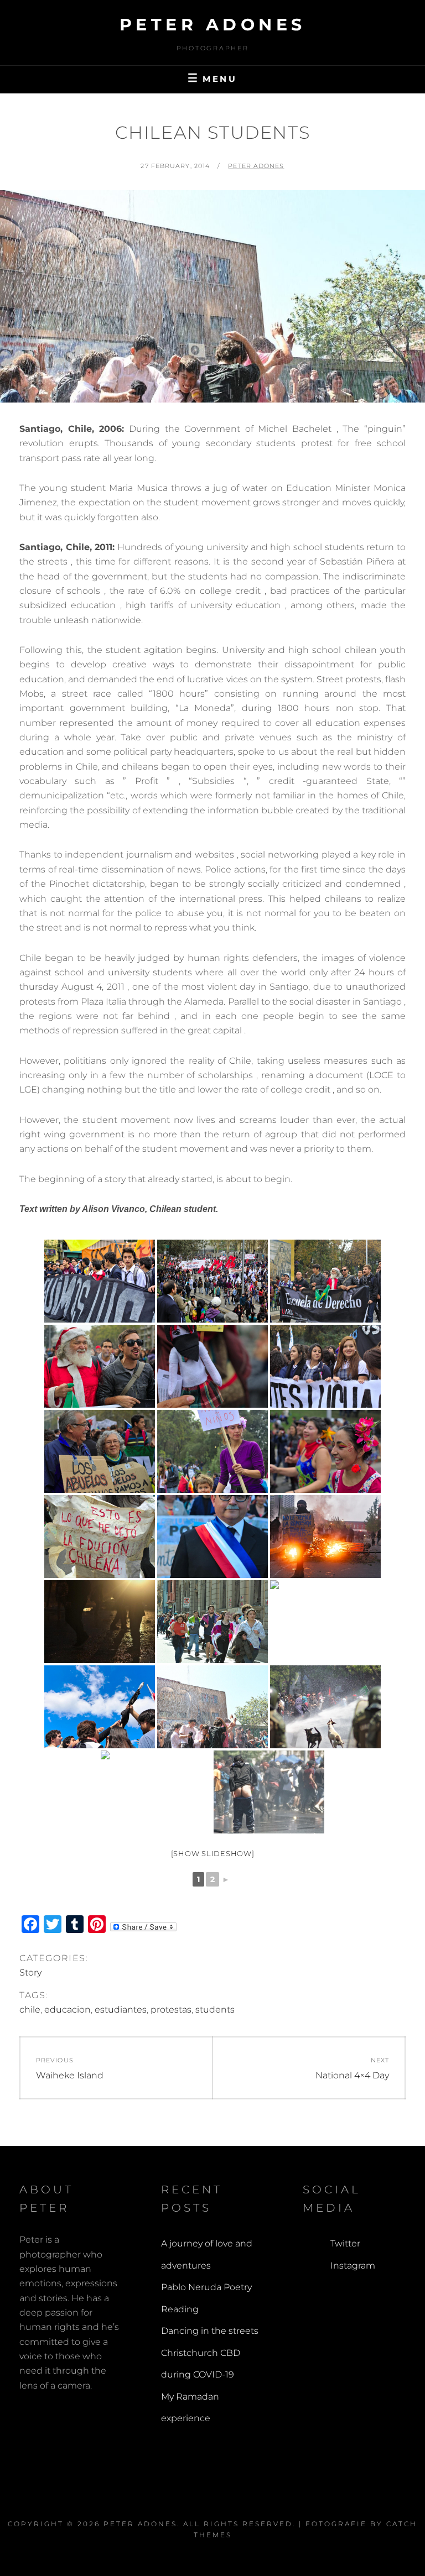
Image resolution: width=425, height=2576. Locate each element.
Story (30, 1973)
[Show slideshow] (213, 1853)
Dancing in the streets (210, 2331)
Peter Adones (213, 25)
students (215, 2010)
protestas (171, 2010)
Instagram (353, 2266)
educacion (68, 2010)
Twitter (345, 2243)
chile (30, 2010)
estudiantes (121, 2010)
